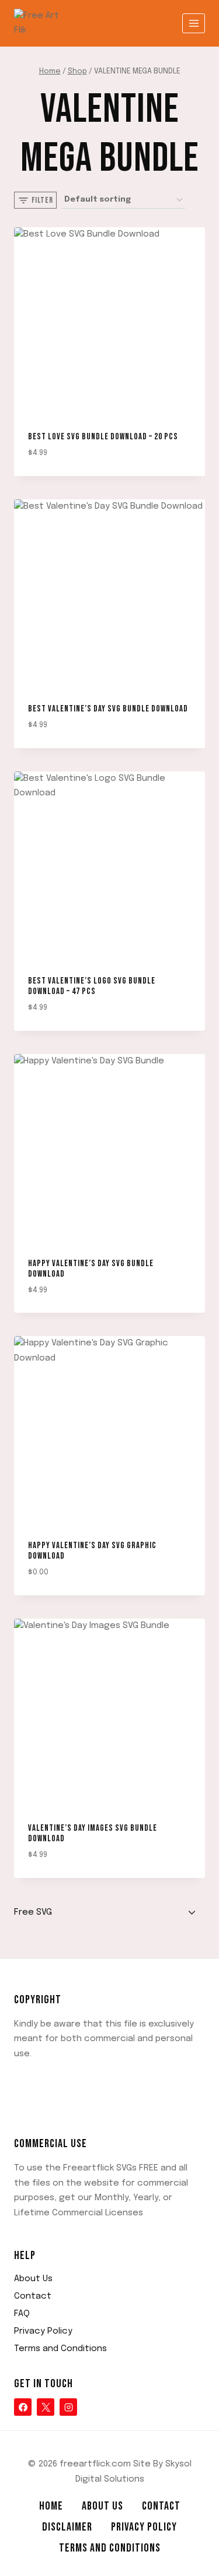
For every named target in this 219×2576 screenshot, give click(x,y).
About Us (33, 2279)
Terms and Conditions (60, 2349)
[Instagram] (68, 2407)
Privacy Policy (43, 2331)
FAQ (22, 2314)
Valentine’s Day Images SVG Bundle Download (93, 1833)
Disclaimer (67, 2527)
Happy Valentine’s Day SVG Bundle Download (91, 1269)
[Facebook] (23, 2407)
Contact (33, 2296)
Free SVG (33, 1912)
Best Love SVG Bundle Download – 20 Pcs (103, 437)
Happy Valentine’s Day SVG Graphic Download (92, 1551)
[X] (46, 2407)
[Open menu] (194, 23)
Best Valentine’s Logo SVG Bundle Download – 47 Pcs (92, 986)
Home (51, 2506)
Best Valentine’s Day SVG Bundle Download (108, 709)
